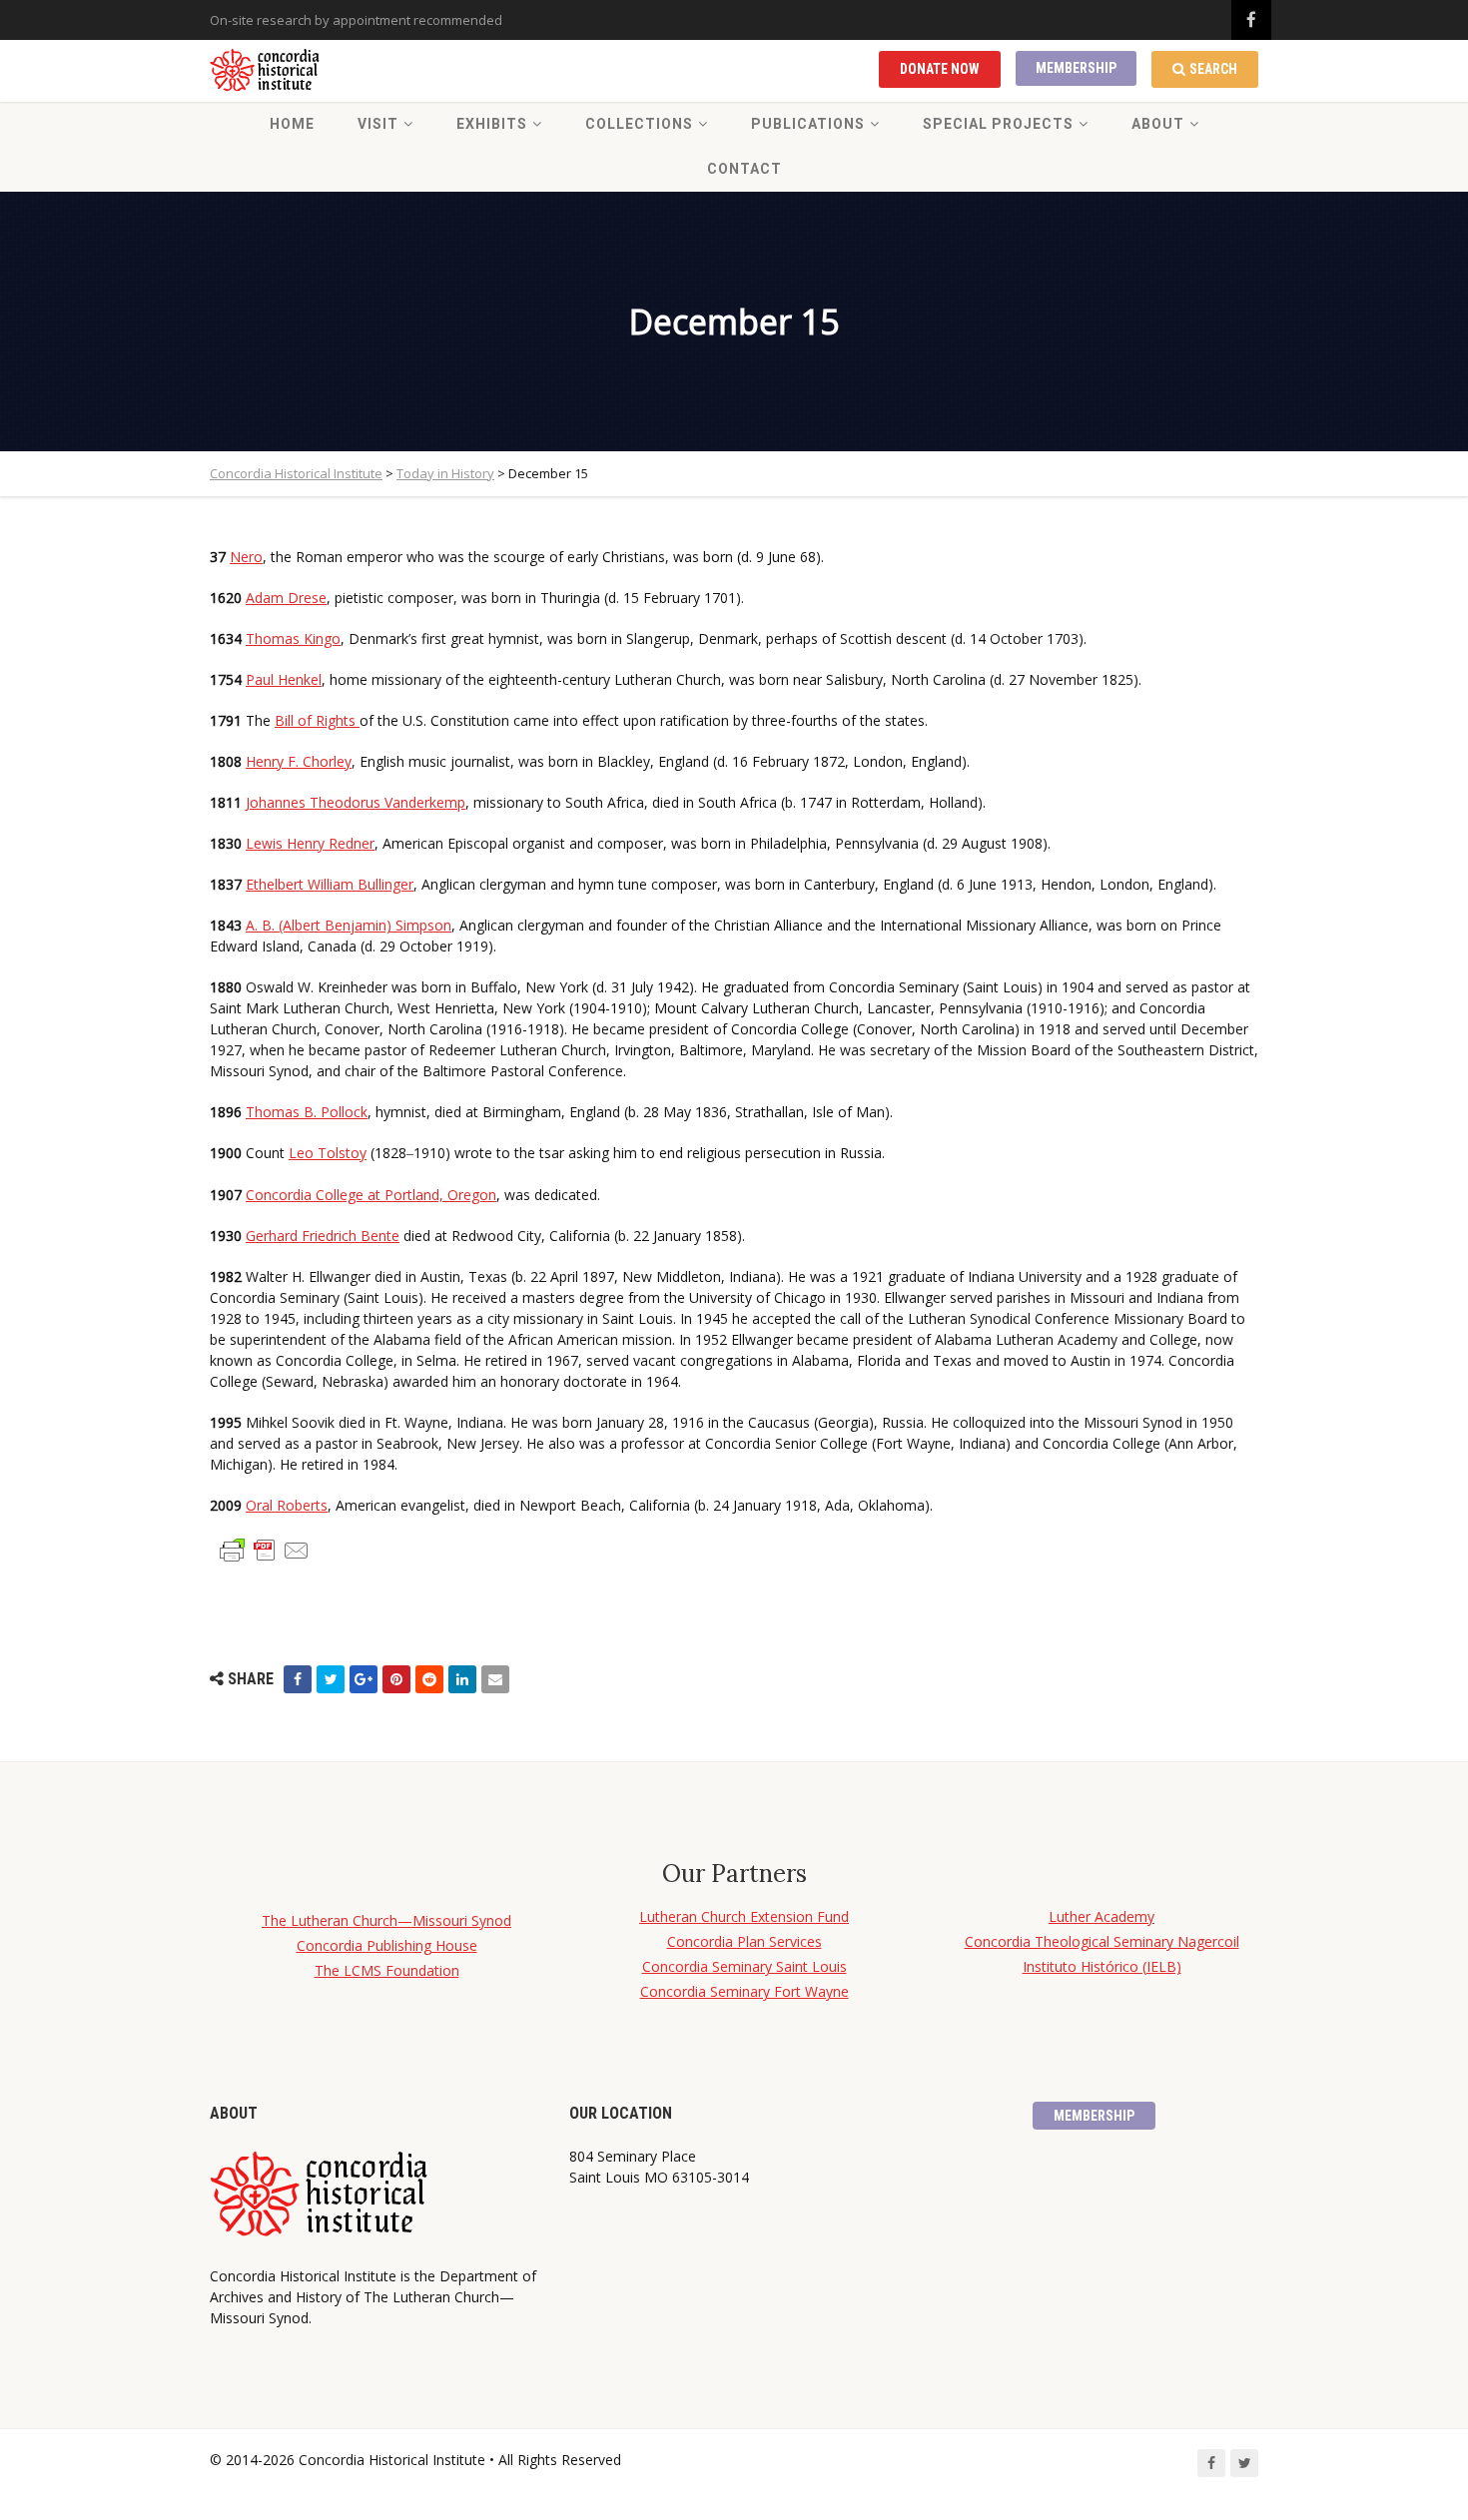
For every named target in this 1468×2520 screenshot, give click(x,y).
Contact (744, 169)
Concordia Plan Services (744, 1941)
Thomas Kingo (293, 638)
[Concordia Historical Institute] (266, 71)
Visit (378, 124)
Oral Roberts (287, 1505)
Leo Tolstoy (328, 1153)
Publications (808, 124)
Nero (246, 557)
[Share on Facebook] (298, 1679)
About (1158, 124)
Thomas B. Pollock (307, 1112)
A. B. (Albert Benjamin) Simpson (349, 925)
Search (1213, 69)
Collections (639, 124)
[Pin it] (396, 1679)
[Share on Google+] (364, 1679)
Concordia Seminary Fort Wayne (744, 1991)
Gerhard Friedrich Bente (323, 1236)
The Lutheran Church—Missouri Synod (386, 1920)
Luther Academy (1101, 1916)
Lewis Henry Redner (310, 843)
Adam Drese (286, 598)
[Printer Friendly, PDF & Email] (265, 1549)
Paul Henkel (284, 679)
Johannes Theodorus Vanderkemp (356, 802)
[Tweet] (331, 1679)
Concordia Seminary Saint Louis (744, 1966)
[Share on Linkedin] (462, 1679)
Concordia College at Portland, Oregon (371, 1195)
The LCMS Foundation (387, 1970)
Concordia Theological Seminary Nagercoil (1102, 1941)
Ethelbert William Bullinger (330, 884)
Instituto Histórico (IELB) (1102, 1966)
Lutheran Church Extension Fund (744, 1916)
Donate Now (940, 69)
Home (292, 124)
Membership (1076, 68)
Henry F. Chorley (299, 761)
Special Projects (998, 124)
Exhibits (492, 124)
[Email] (495, 1679)
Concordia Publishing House (387, 1945)
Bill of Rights (317, 720)
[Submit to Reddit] (429, 1679)
